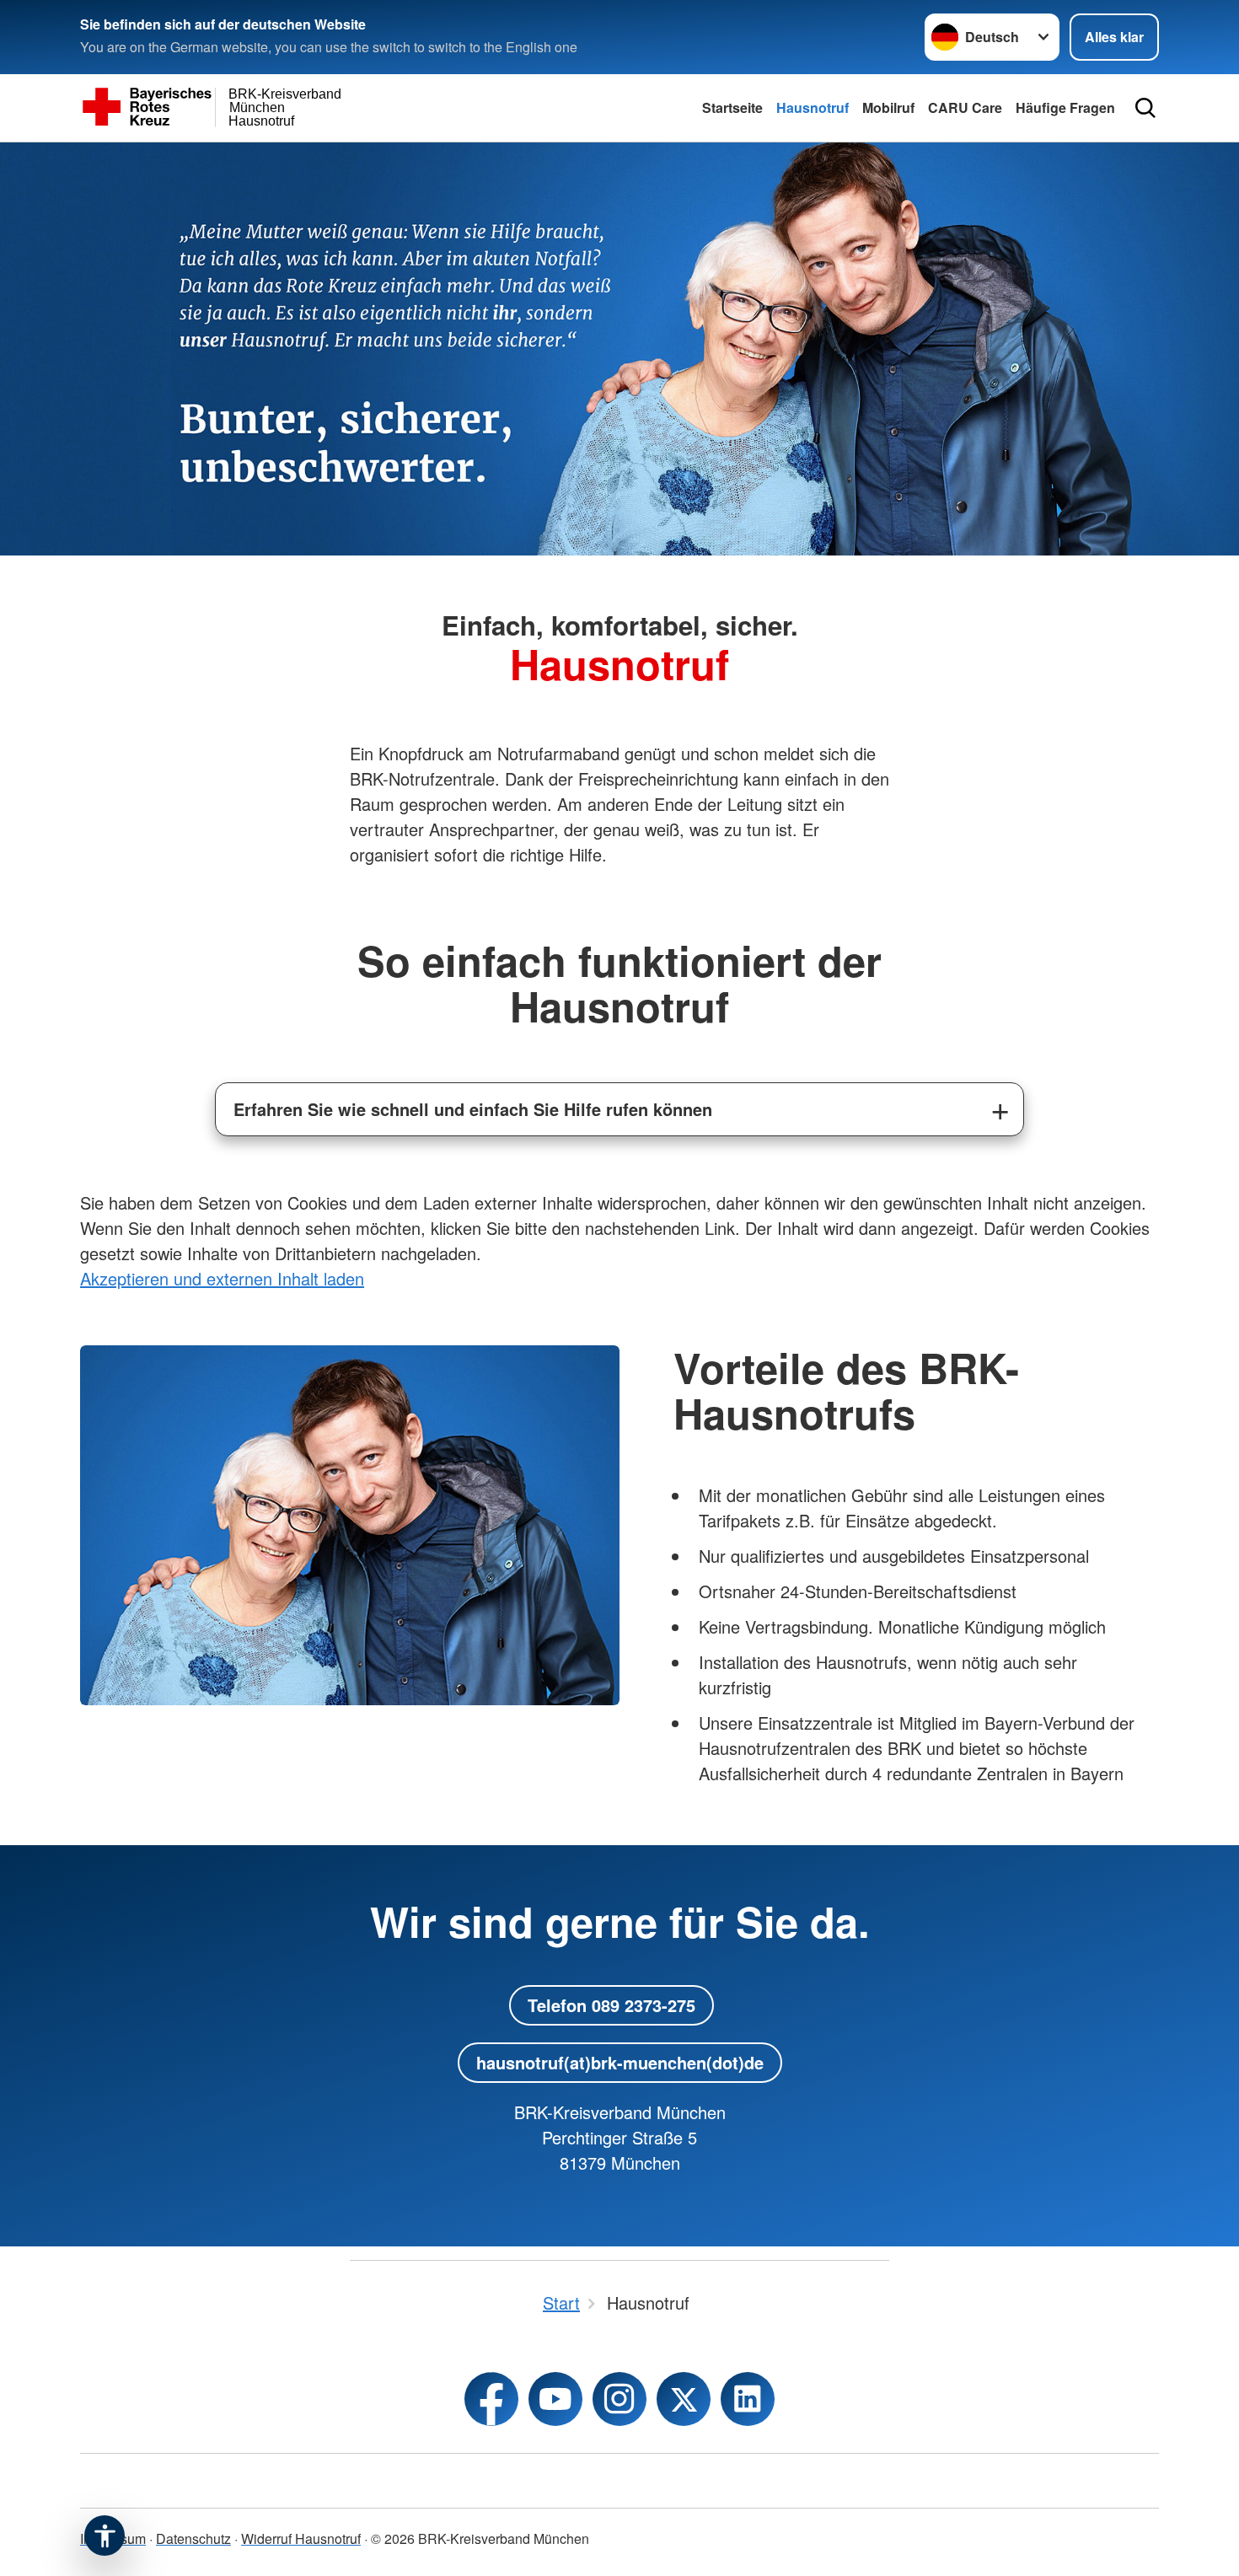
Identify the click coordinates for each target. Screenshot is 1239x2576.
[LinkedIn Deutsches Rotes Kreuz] (748, 2399)
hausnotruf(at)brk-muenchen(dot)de (620, 2062)
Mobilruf (888, 107)
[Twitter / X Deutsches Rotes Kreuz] (684, 2399)
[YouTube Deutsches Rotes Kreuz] (555, 2399)
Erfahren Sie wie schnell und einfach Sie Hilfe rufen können (473, 1109)
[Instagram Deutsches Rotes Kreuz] (619, 2399)
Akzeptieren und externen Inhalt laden (222, 1278)
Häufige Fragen (1065, 107)
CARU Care (965, 107)
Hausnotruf (813, 107)
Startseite (732, 107)
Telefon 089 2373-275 (611, 2005)
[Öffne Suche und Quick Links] (1145, 108)
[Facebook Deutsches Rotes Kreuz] (491, 2399)
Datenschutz (193, 2538)
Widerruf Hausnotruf (301, 2538)
